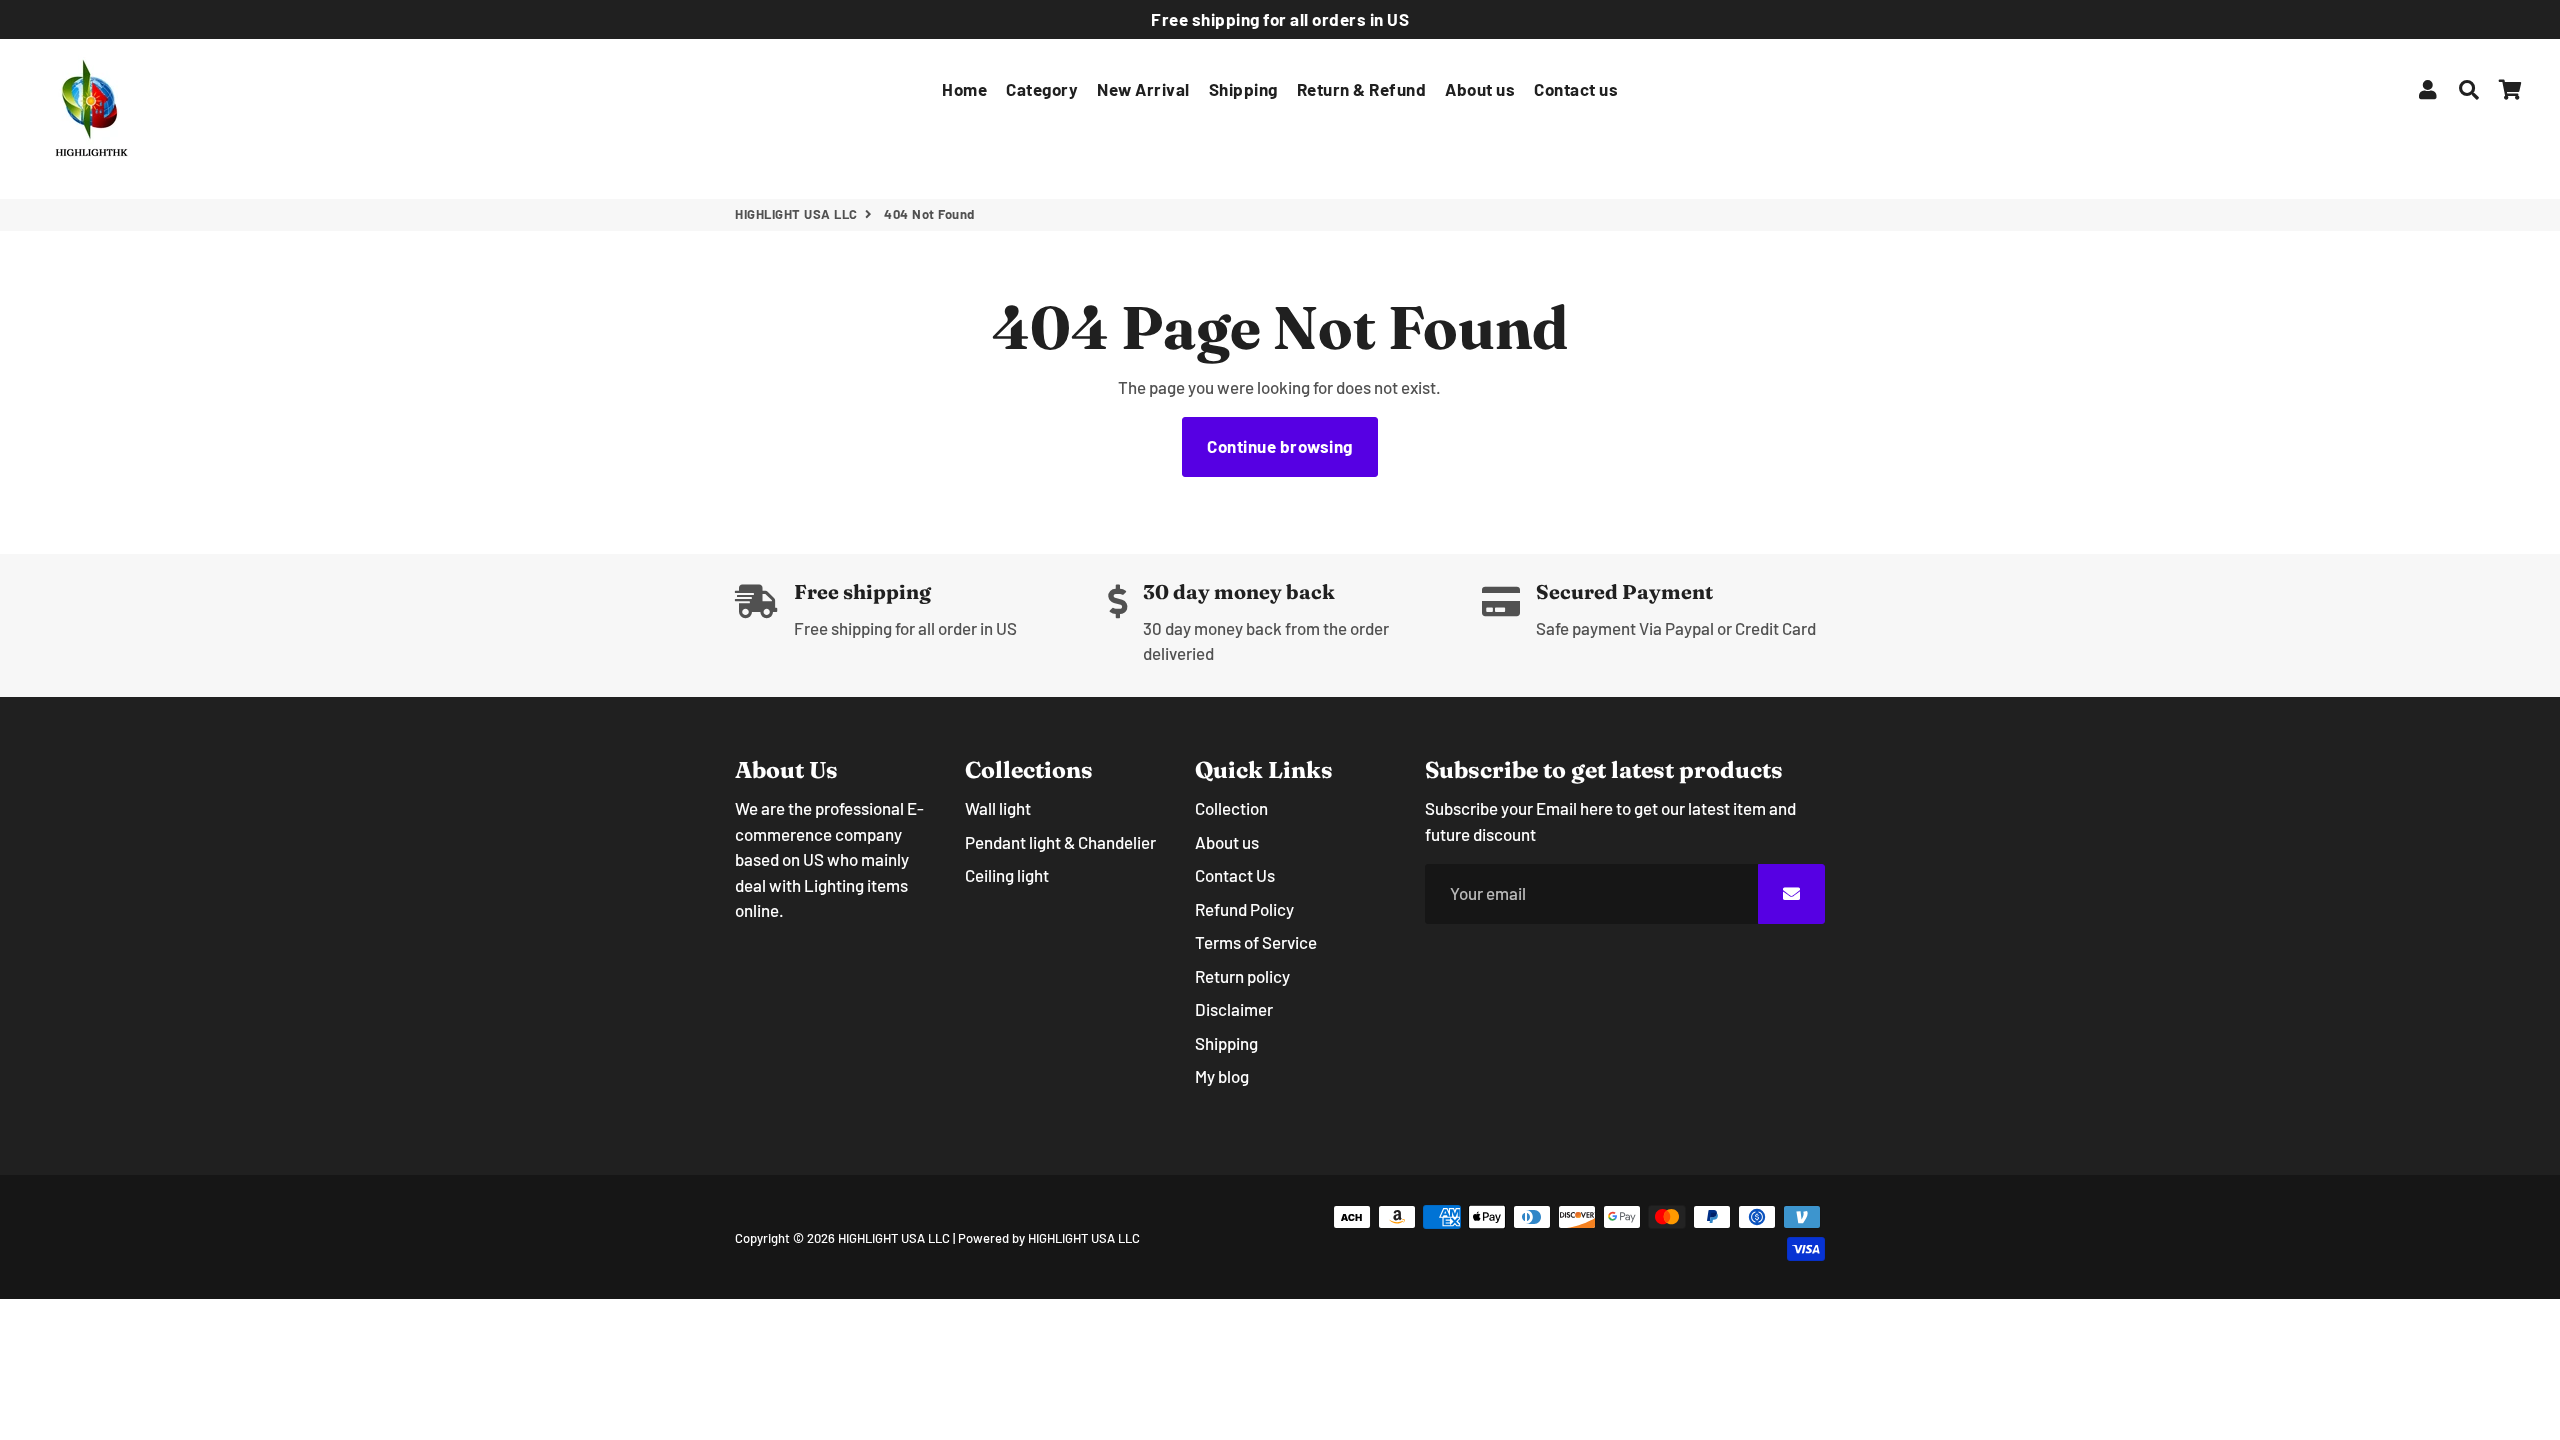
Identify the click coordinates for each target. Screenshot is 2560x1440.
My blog (1222, 1076)
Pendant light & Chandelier (1060, 842)
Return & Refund (1362, 89)
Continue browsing (1280, 446)
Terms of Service (1256, 942)
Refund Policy (1244, 909)
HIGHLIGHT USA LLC (796, 214)
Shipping (1243, 89)
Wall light (998, 808)
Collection (1231, 808)
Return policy (1242, 976)
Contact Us (1235, 875)
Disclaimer (1234, 1009)
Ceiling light (1007, 875)
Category (1042, 89)
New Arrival (1143, 89)
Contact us (1576, 89)
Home (964, 89)
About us (1480, 89)
